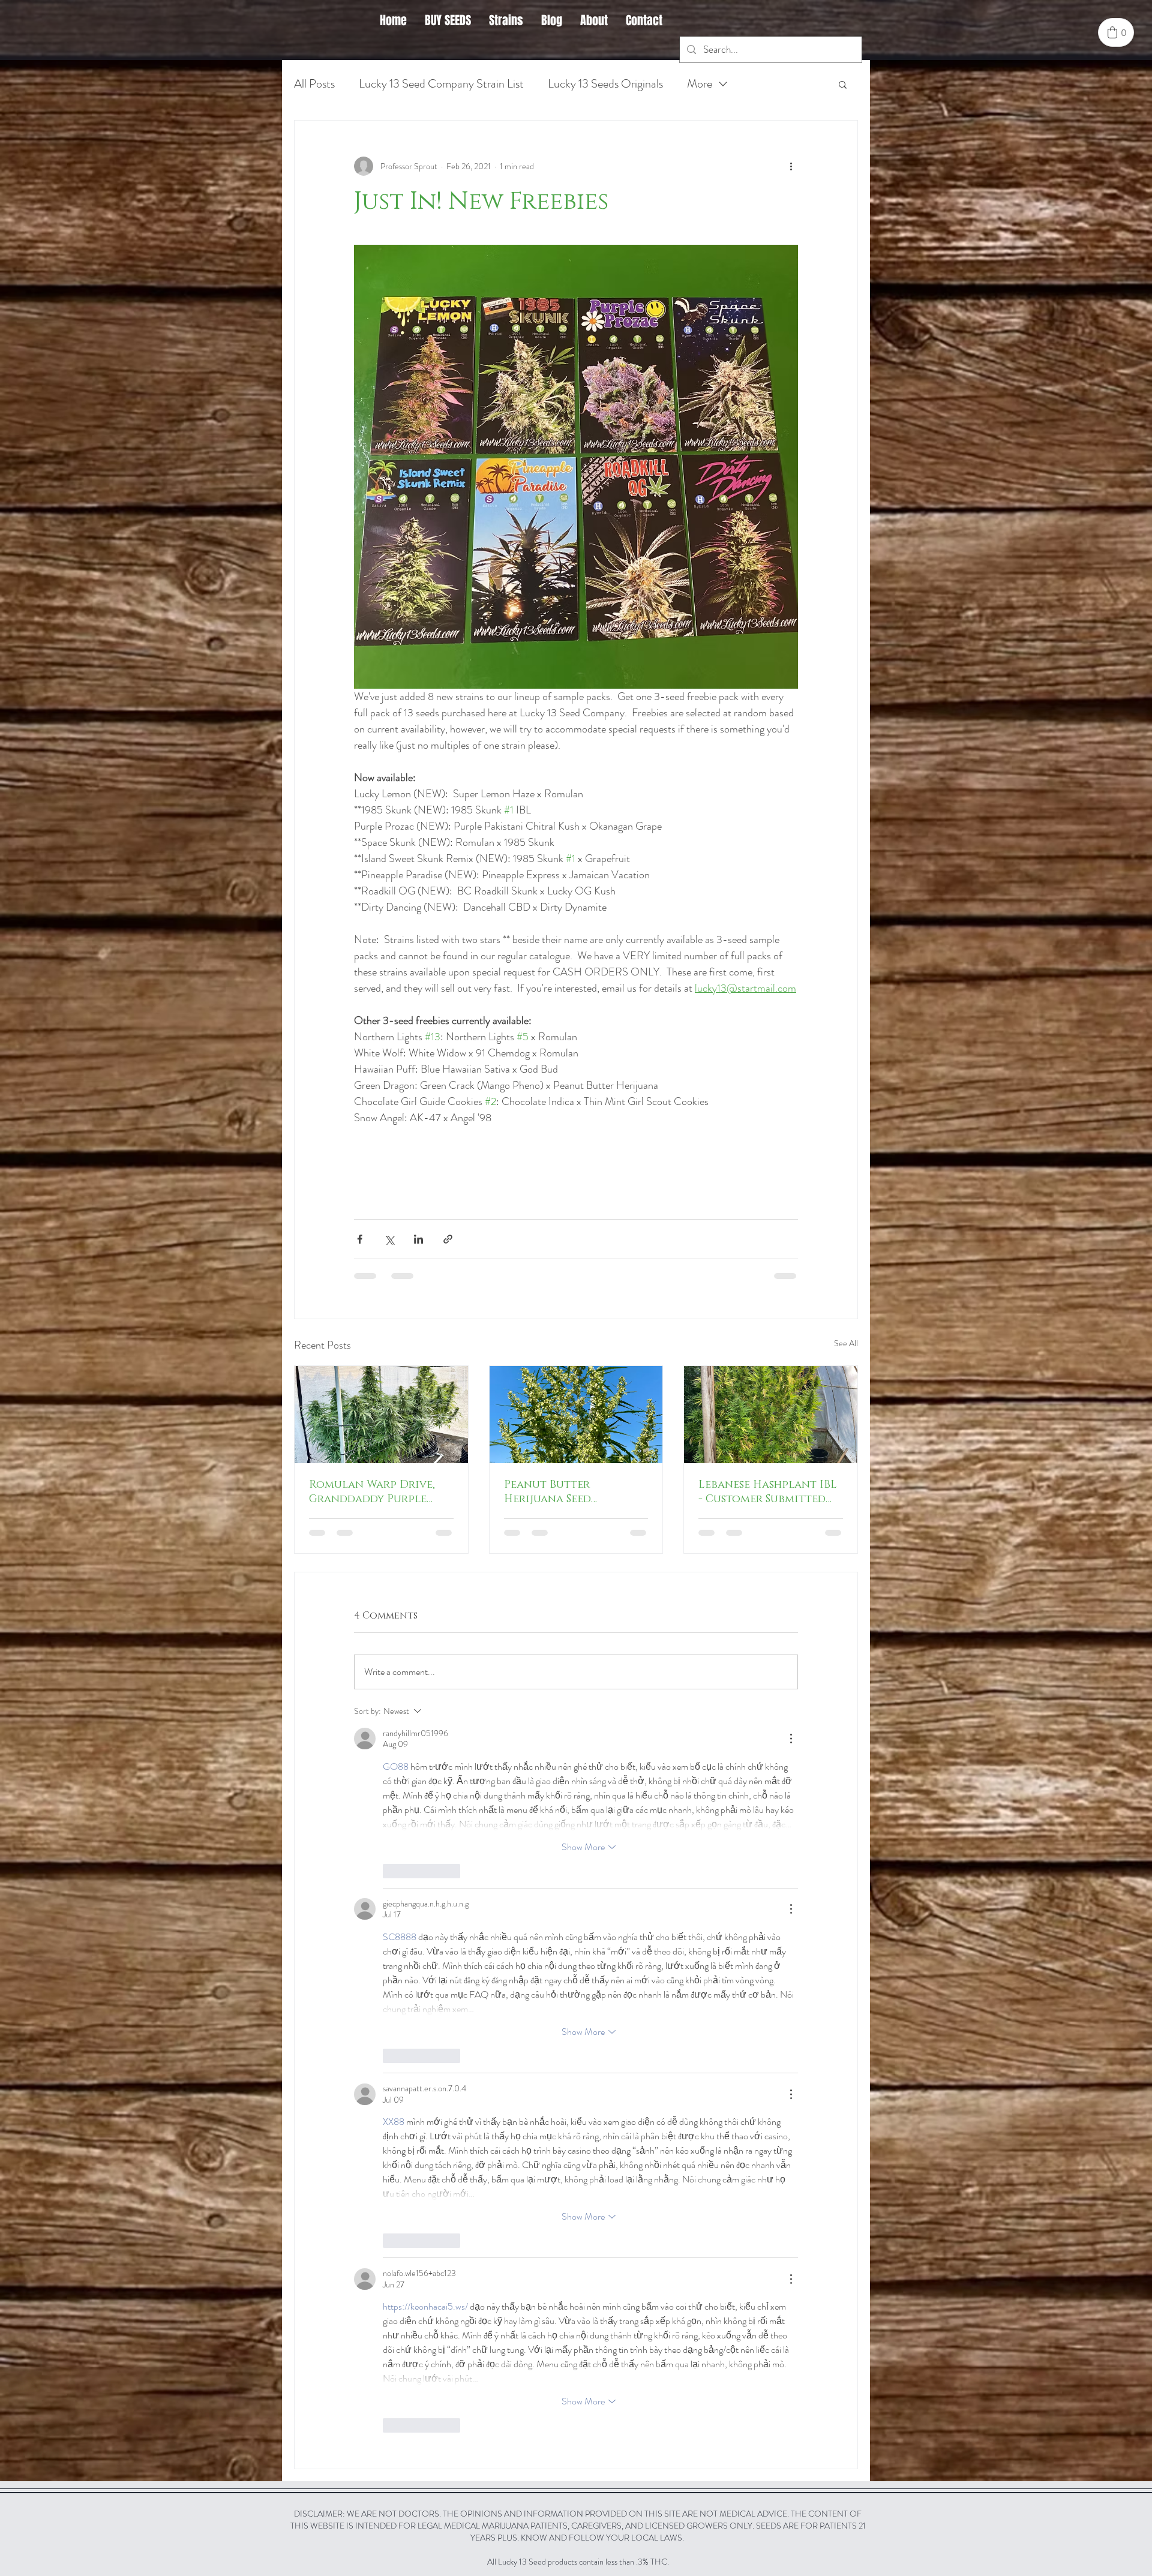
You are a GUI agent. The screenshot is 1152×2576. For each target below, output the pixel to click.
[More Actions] (791, 1739)
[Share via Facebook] (360, 1239)
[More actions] (791, 166)
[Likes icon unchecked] (391, 1871)
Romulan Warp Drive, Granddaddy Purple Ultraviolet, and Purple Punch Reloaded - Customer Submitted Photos (380, 1492)
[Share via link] (448, 1239)
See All (846, 1343)
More (700, 84)
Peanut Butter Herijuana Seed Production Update (562, 1492)
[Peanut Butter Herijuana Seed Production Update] (576, 1415)
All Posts (314, 84)
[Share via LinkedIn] (418, 1239)
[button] (843, 84)
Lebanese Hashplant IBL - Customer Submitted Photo (768, 1492)
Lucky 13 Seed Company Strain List (441, 84)
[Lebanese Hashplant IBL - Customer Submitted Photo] (771, 1415)
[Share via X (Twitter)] (389, 1239)
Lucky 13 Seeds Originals (605, 84)
